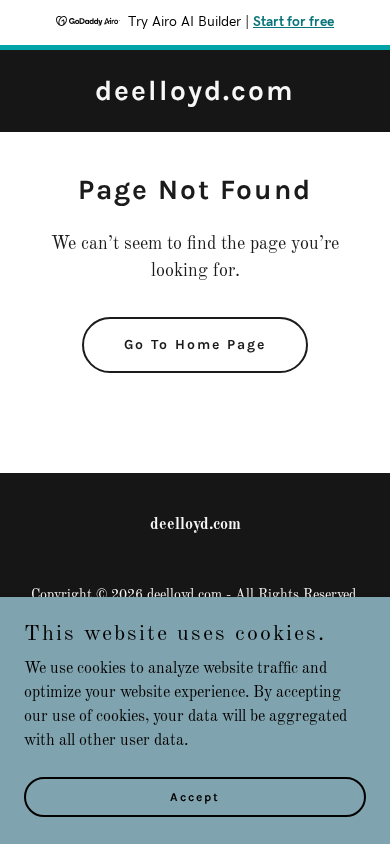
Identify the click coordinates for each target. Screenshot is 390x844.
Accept (195, 796)
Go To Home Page (195, 344)
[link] (195, 96)
